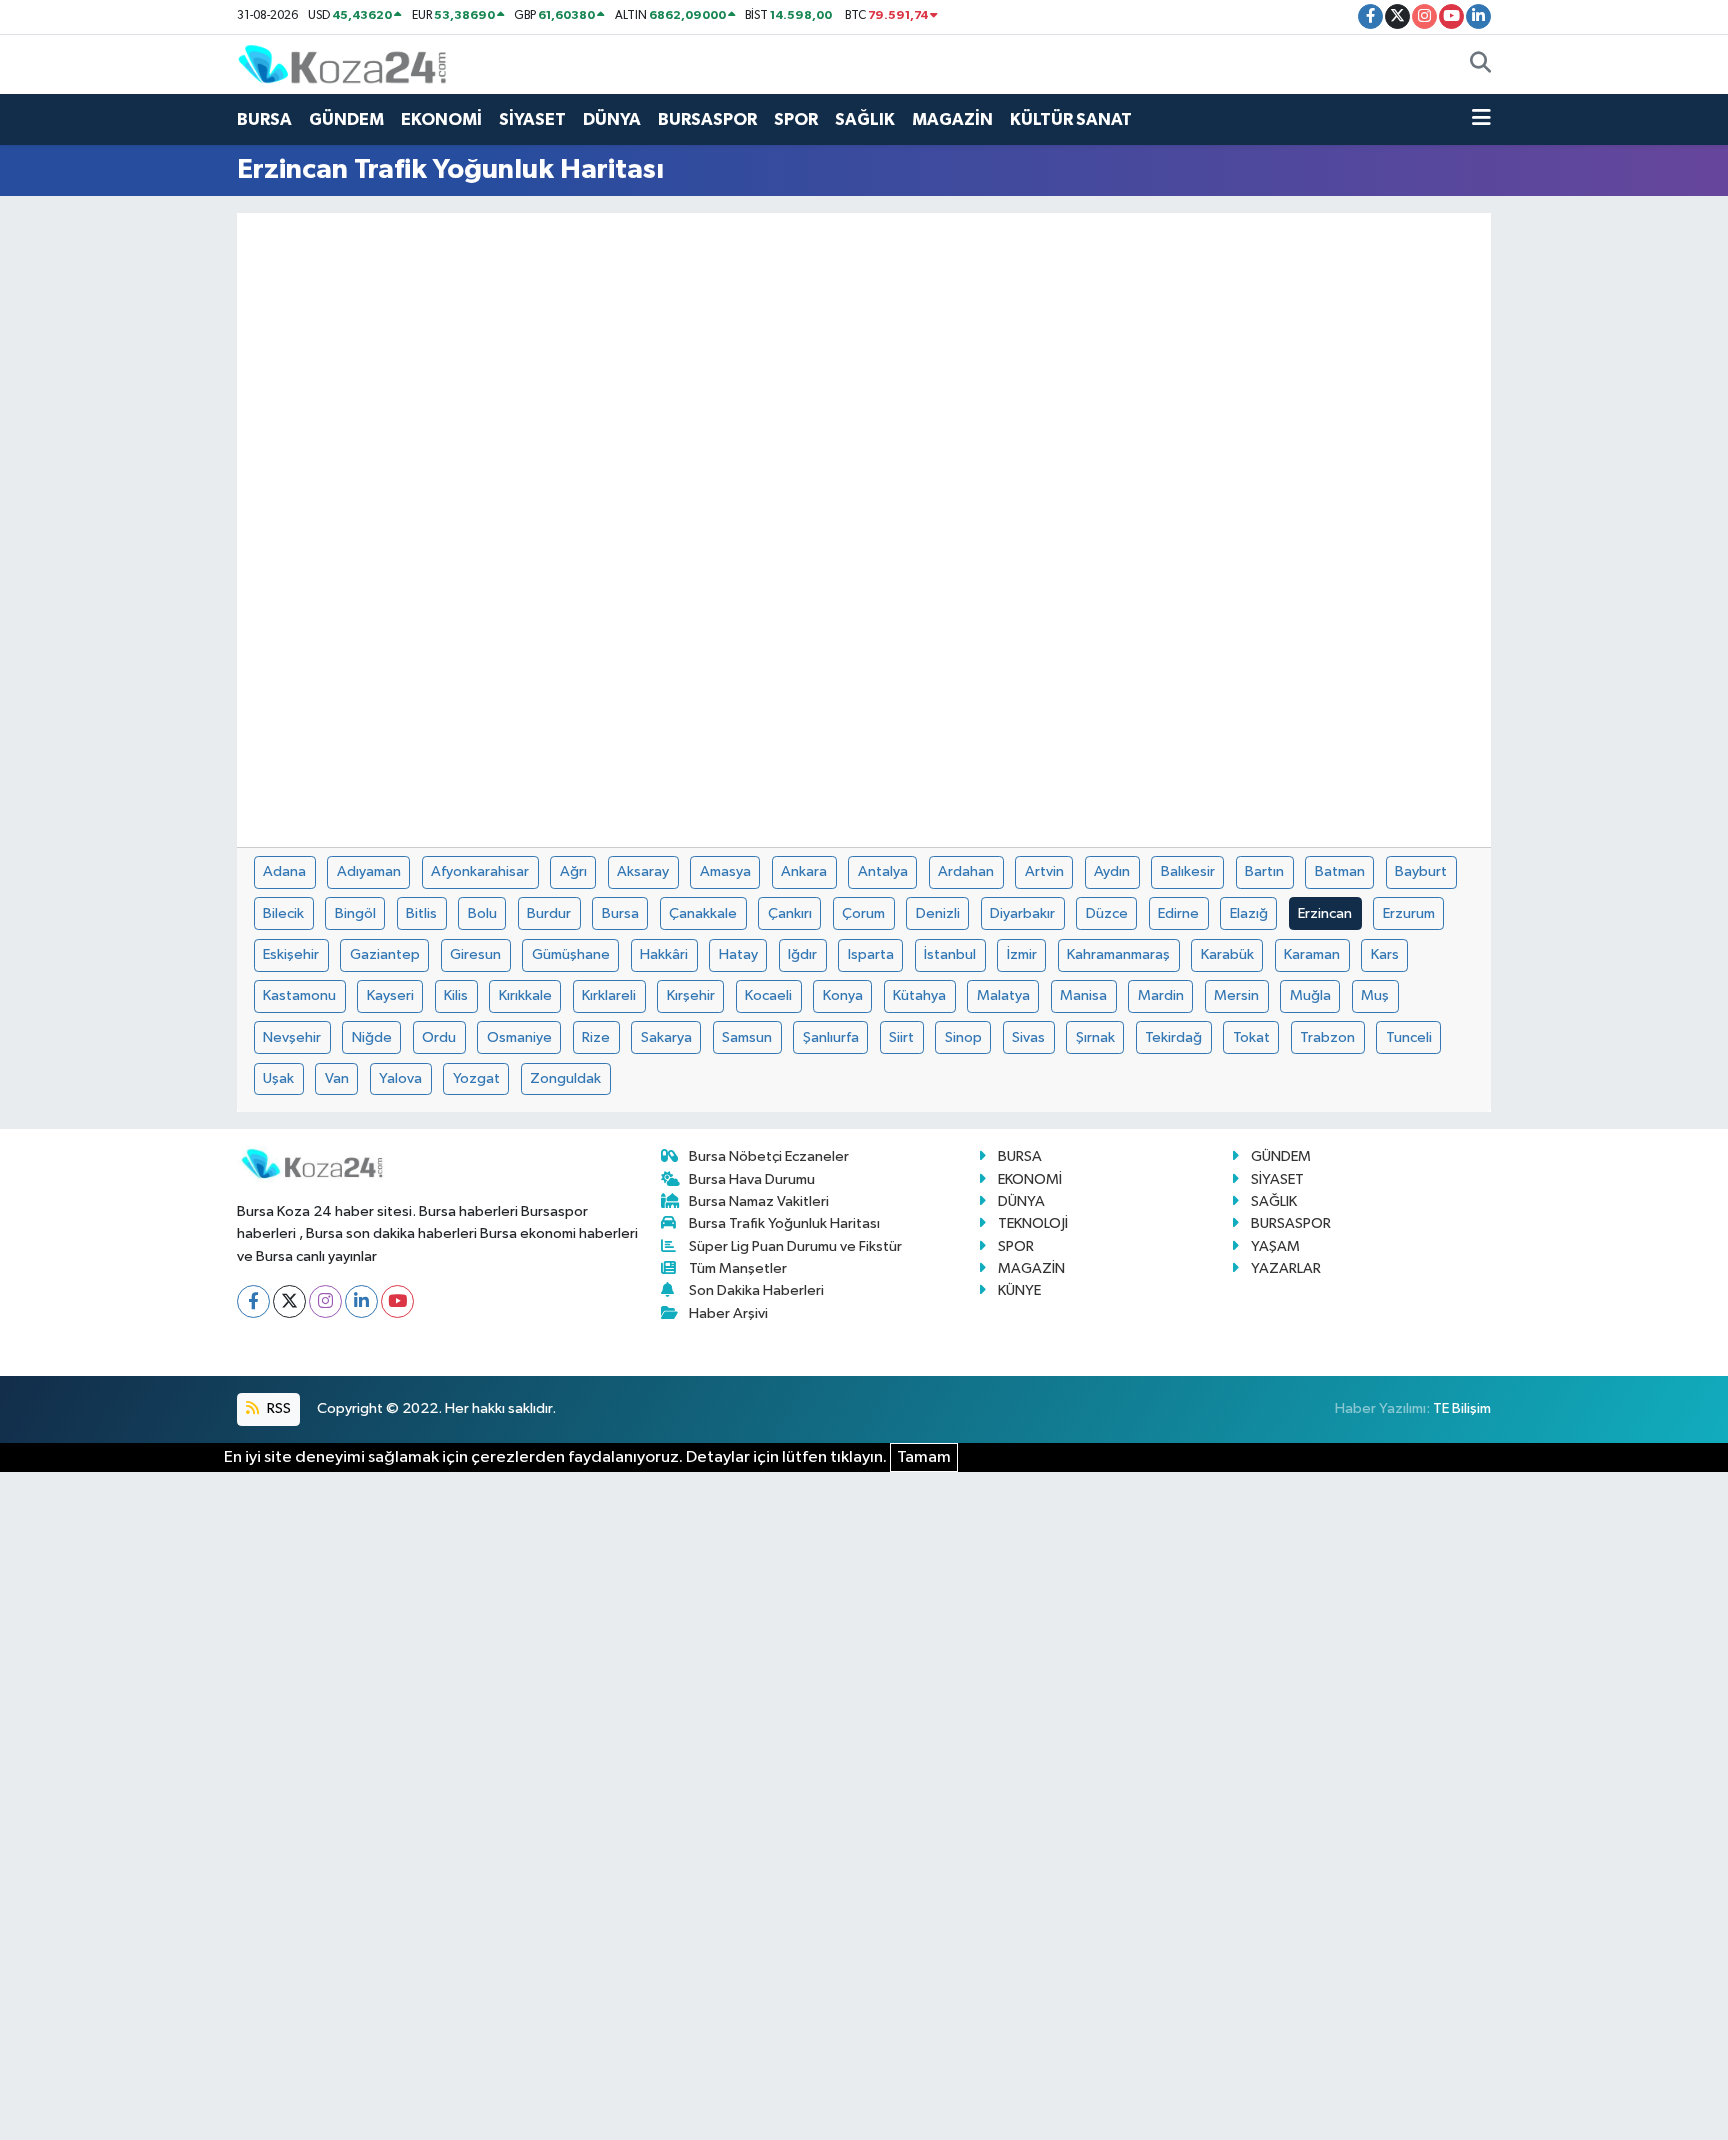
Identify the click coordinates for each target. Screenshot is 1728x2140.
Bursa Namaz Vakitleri (759, 1201)
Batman (1340, 871)
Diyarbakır (1022, 913)
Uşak (278, 1078)
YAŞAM (1275, 1246)
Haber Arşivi (728, 1313)
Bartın (1264, 871)
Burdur (549, 913)
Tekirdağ (1173, 1037)
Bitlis (421, 913)
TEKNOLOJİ (1033, 1223)
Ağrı (573, 871)
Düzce (1107, 913)
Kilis (456, 995)
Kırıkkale (525, 995)
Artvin (1044, 871)
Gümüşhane (571, 954)
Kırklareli (609, 995)
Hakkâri (664, 954)
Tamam (924, 1457)
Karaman (1312, 954)
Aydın (1112, 871)
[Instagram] (325, 1301)
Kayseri (390, 995)
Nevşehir (292, 1037)
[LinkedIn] (361, 1301)
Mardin (1161, 995)
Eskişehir (291, 954)
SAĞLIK (865, 119)
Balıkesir (1188, 871)
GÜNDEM (346, 119)
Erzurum (1409, 913)
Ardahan (966, 871)
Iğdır (802, 954)
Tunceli (1409, 1037)
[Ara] (1480, 65)
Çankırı (790, 913)
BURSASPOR (707, 119)
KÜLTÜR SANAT (1071, 119)
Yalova (400, 1078)
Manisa (1083, 995)
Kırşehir (691, 995)
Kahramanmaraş (1118, 954)
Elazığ (1249, 913)
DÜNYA (612, 119)
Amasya (725, 871)
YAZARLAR (1286, 1268)
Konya (843, 995)
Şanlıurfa (831, 1037)
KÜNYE (1019, 1290)
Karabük (1227, 954)
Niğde (372, 1037)
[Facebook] (253, 1301)
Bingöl (355, 913)
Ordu (439, 1037)
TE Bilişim (1462, 1408)
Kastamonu (299, 995)
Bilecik (283, 913)
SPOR (796, 119)
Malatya (1003, 995)
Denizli (938, 913)
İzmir (1022, 954)
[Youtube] (397, 1301)
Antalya (883, 871)
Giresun (475, 954)
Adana (284, 871)
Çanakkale (703, 913)
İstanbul (950, 954)
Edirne (1178, 913)
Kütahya (919, 995)
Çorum (863, 913)
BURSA (264, 119)
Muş (1375, 995)
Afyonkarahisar (480, 871)
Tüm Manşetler (738, 1268)
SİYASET (532, 119)
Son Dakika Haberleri (756, 1290)
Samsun (747, 1037)
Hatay (738, 954)
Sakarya (666, 1037)
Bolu (482, 913)
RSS (277, 1408)
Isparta (871, 954)
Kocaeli (768, 995)
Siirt (901, 1037)
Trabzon (1327, 1037)
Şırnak (1095, 1037)
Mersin (1236, 995)
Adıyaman (369, 871)
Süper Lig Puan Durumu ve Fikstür (795, 1246)
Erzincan (1325, 913)
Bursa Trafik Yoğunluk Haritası (784, 1223)
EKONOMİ (441, 119)
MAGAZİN (952, 119)
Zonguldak (565, 1078)
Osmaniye (519, 1037)
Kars (1385, 954)
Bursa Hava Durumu (752, 1179)
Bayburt (1421, 871)
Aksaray (643, 871)
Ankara (804, 871)
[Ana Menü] (1481, 120)
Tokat (1251, 1037)
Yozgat (476, 1078)
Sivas (1028, 1037)
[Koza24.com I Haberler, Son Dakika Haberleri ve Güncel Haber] (342, 63)
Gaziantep (385, 954)
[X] (289, 1301)
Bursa (620, 913)
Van (337, 1078)
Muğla (1310, 995)
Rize (596, 1037)
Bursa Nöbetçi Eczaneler (769, 1156)
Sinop (963, 1037)
